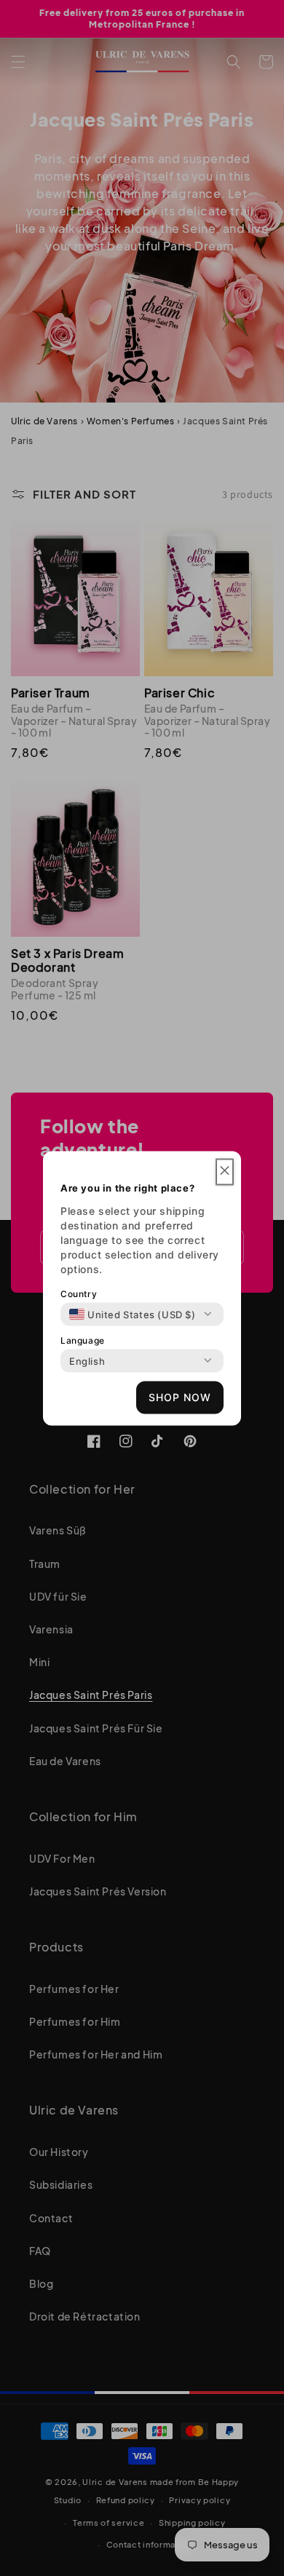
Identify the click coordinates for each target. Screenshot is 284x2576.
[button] (225, 1172)
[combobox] (133, 1314)
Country (79, 1293)
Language (83, 1340)
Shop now (180, 1397)
